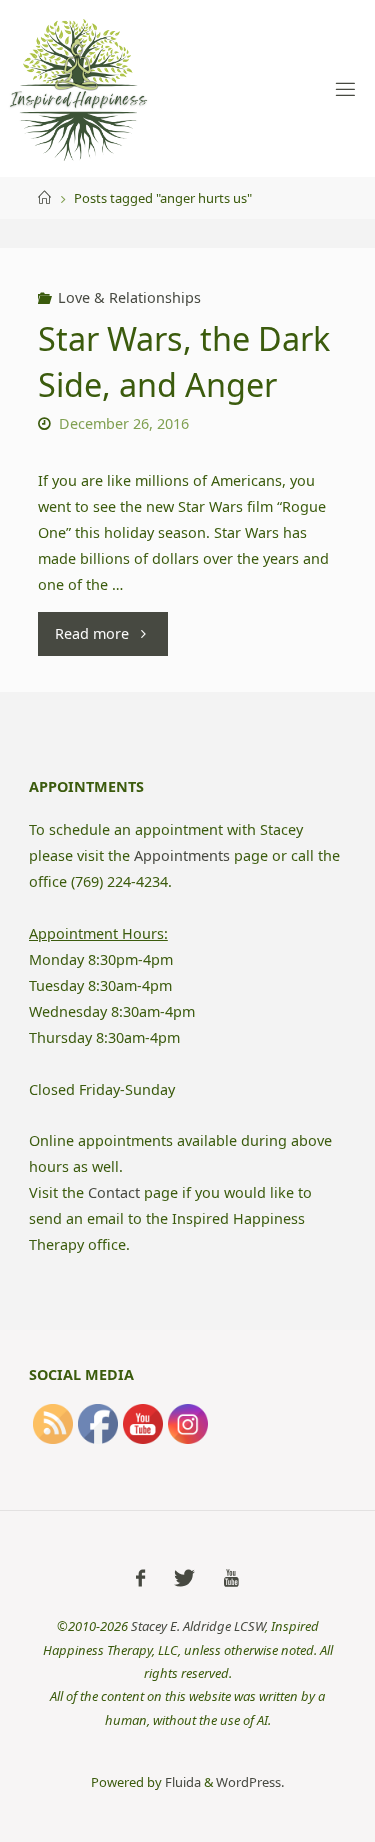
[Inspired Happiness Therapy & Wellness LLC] (79, 88)
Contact (114, 1192)
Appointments (182, 855)
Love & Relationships (129, 297)
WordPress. (250, 1782)
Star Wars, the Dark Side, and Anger (184, 360)
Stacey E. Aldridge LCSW (198, 1626)
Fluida (181, 1782)
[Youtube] (231, 1578)
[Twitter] (184, 1578)
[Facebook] (140, 1578)
